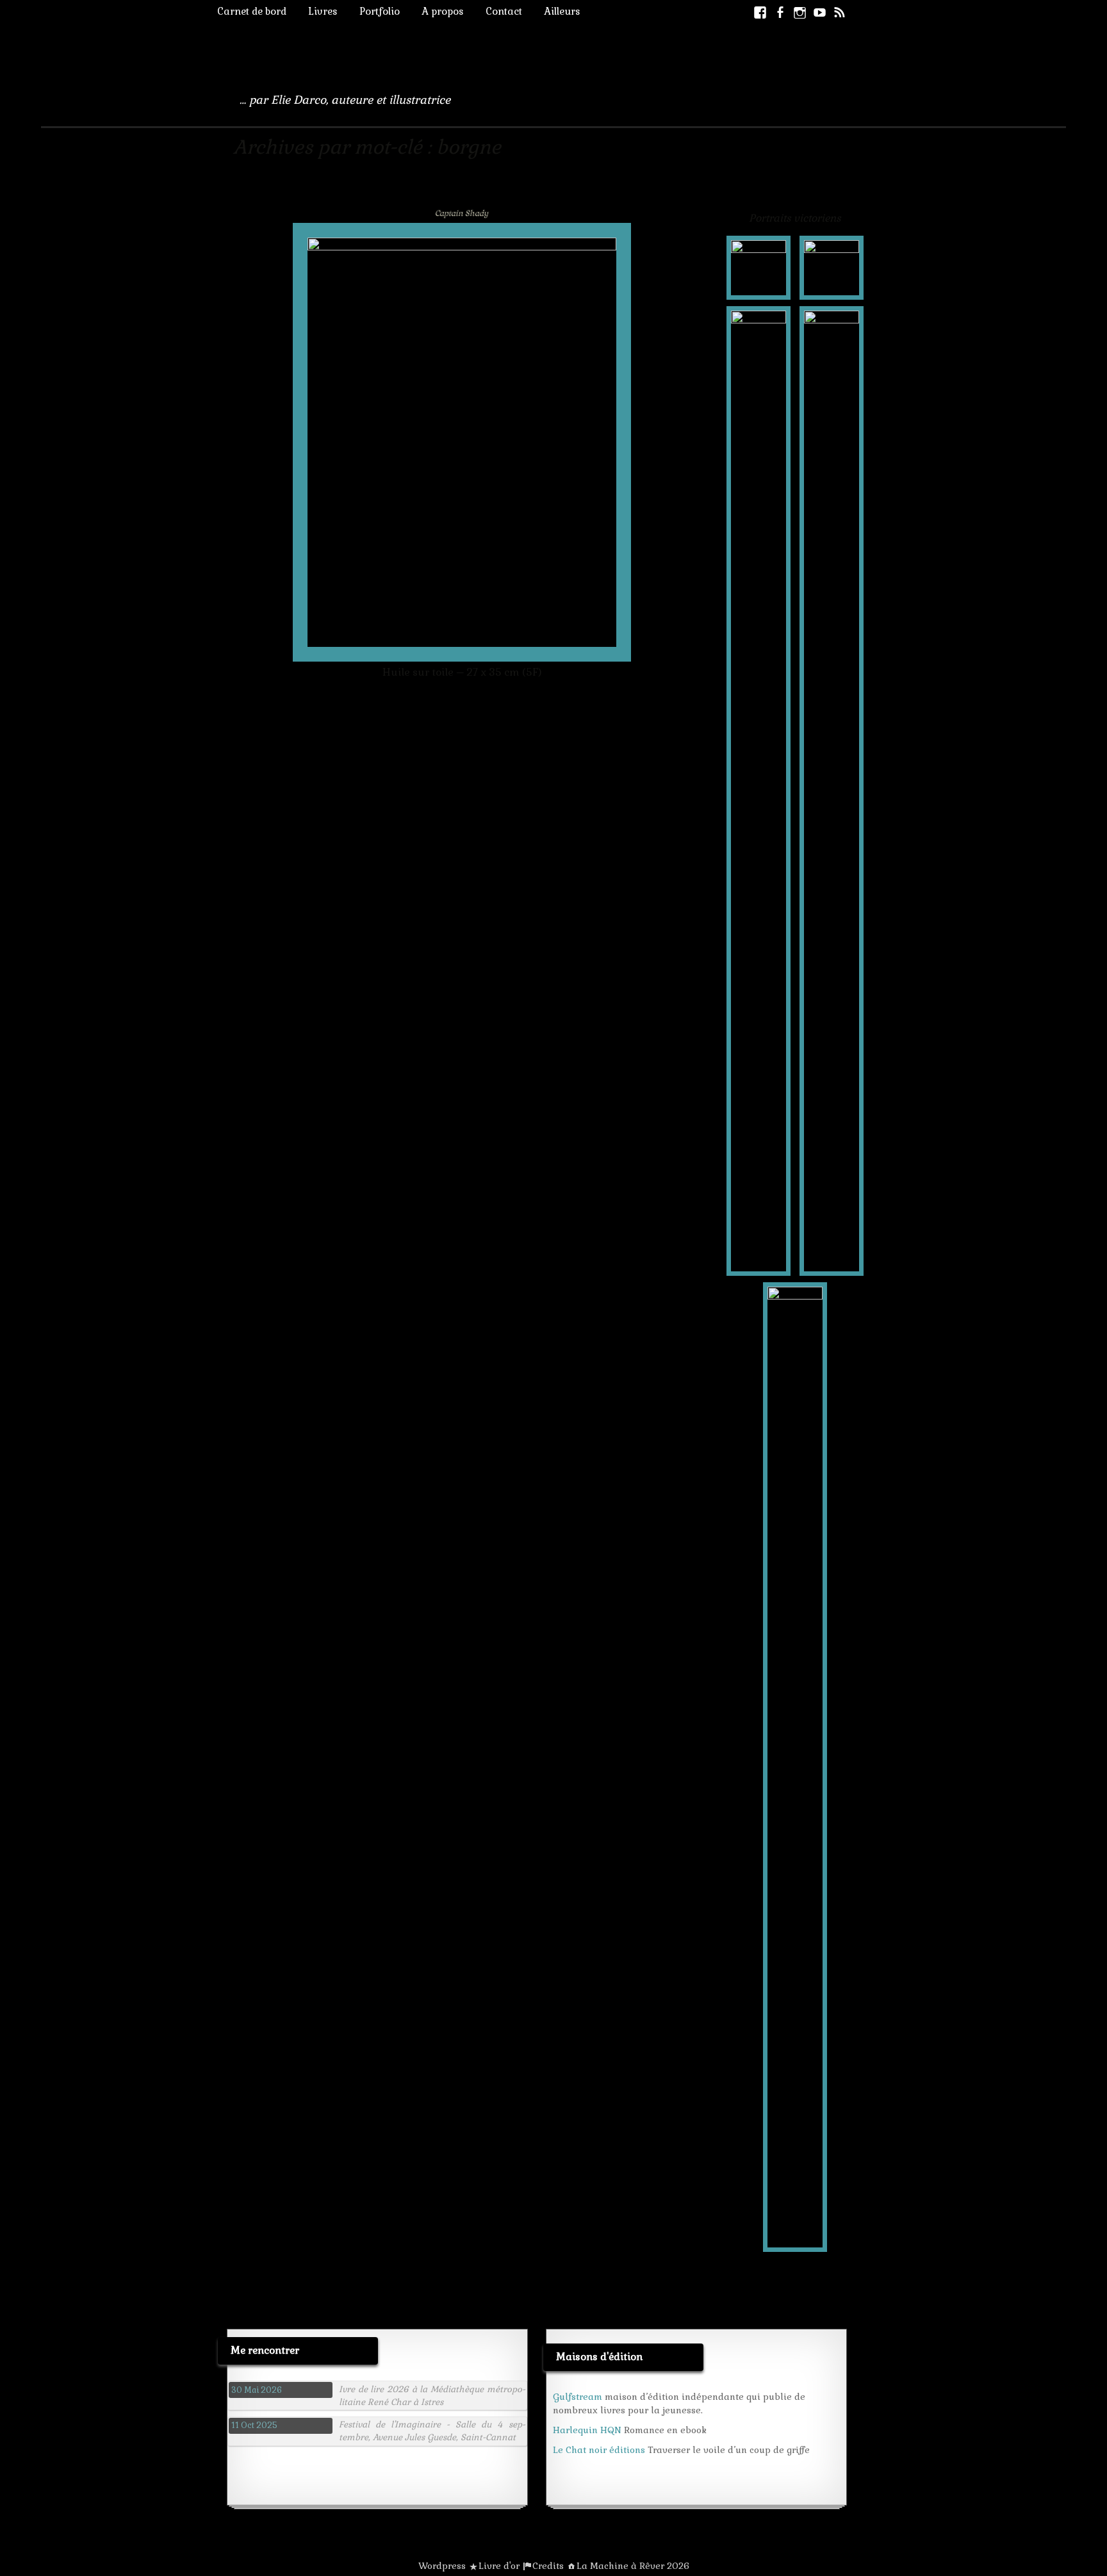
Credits (548, 2566)
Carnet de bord (252, 11)
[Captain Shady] (832, 267)
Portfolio (380, 11)
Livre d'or (499, 2566)
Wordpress (442, 2566)
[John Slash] (795, 1766)
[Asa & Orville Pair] (758, 790)
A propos (443, 11)
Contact (504, 11)
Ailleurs (562, 11)
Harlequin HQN (587, 2430)
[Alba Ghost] (758, 267)
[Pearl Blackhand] (832, 790)
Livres (323, 11)
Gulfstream (578, 2397)
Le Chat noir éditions (599, 2450)
